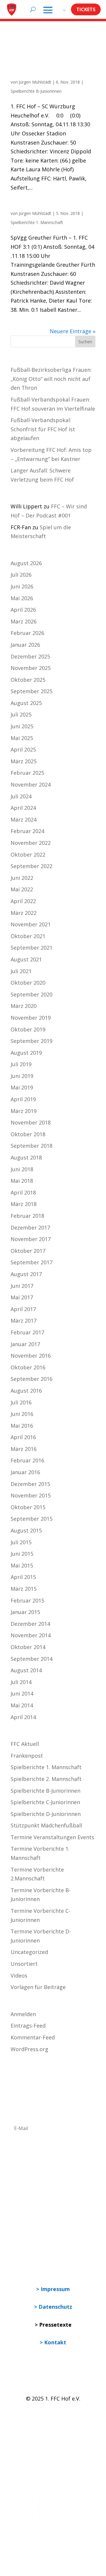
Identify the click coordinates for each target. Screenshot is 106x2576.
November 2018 (31, 1122)
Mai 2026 (22, 598)
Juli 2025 (21, 714)
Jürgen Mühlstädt (35, 82)
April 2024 (23, 808)
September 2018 (32, 1146)
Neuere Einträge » (73, 331)
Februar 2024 (27, 831)
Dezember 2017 (30, 1228)
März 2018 (24, 1204)
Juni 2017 (22, 1286)
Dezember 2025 (30, 656)
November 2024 (31, 784)
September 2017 (32, 1262)
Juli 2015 (21, 1542)
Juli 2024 (21, 796)
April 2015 (23, 1577)
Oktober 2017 (28, 1251)
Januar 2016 (25, 1472)
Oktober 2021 (28, 936)
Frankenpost (27, 1756)
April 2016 (23, 1437)
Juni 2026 (22, 586)
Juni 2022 (22, 878)
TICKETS (86, 9)
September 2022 (32, 866)
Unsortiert (24, 1964)
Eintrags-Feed (28, 2026)
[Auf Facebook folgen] (15, 2416)
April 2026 (23, 610)
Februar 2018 (27, 1216)
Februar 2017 (27, 1332)
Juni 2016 (22, 1414)
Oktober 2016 (28, 1367)
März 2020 (24, 1006)
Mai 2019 (22, 1087)
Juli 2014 (21, 1682)
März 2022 (24, 913)
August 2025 (26, 703)
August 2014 (26, 1670)
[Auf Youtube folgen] (40, 2416)
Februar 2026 (27, 633)
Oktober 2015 (28, 1507)
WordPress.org (29, 2049)
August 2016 (26, 1391)
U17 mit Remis (26, 75)
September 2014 (32, 1659)
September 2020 (32, 994)
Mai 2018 (22, 1181)
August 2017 (26, 1274)
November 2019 (31, 1018)
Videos (19, 1975)
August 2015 (26, 1530)
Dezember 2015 (30, 1484)
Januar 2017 (25, 1344)
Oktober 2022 (28, 855)
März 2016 (24, 1449)
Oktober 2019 (28, 1029)
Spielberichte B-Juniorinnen (36, 91)
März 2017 (24, 1321)
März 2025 (24, 761)
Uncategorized (29, 1952)
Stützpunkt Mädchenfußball (46, 1825)
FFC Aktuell (25, 1744)
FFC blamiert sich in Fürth (38, 207)
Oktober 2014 (28, 1647)
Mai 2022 (22, 889)
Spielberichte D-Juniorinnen (46, 1814)
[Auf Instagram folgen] (28, 2416)
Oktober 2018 (28, 1134)
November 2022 (31, 843)
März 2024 (24, 820)
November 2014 (31, 1635)
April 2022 (23, 901)
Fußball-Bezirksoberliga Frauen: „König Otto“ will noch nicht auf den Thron (51, 379)
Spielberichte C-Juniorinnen (45, 1802)
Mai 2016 (22, 1426)
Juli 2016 (21, 1402)
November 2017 (31, 1239)
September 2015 (32, 1519)
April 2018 (23, 1192)
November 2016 (31, 1356)
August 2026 (26, 563)
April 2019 (23, 1099)
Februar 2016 (27, 1460)
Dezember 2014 (30, 1624)
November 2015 (31, 1495)
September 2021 (32, 948)
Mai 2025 (22, 738)
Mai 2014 (22, 1705)
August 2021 (26, 959)
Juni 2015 (22, 1554)
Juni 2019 (22, 1076)
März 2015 (24, 1589)
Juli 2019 (21, 1064)
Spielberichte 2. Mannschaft (46, 1779)
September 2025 (32, 691)
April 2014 (23, 1717)
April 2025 (23, 749)
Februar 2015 (27, 1600)
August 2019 (26, 1053)
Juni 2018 (22, 1169)
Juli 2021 (21, 971)
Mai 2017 (22, 1297)
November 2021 (31, 924)
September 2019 (32, 1041)
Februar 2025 (27, 773)
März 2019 (24, 1111)
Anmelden (23, 2014)
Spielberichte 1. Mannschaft (37, 222)
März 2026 (24, 621)
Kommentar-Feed (33, 2037)
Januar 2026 (25, 645)
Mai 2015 (22, 1565)
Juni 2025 (22, 726)
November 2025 (31, 668)
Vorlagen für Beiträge (38, 1987)
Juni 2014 (22, 1693)
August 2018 (26, 1157)
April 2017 (23, 1309)
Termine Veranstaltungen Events (52, 1837)
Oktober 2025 (28, 680)
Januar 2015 (25, 1612)
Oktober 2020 (28, 983)
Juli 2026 (21, 575)
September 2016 (32, 1379)
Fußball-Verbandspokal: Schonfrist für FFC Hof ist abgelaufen (43, 429)
